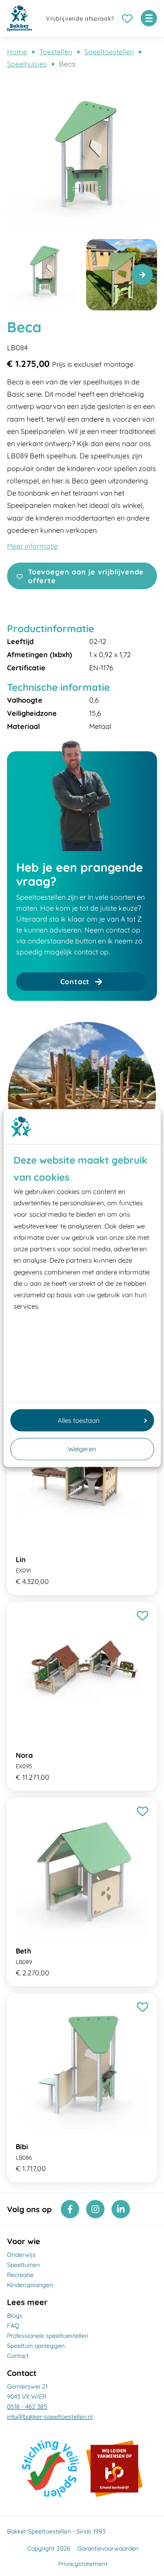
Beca (67, 64)
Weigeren (82, 1449)
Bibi (22, 2147)
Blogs (15, 2316)
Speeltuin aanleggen (36, 2346)
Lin (21, 1559)
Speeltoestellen (109, 52)
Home (17, 52)
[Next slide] (142, 274)
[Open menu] (149, 18)
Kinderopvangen (30, 2285)
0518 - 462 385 (27, 2407)
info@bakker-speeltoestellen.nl (50, 2417)
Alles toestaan (79, 1420)
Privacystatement (83, 2564)
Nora (24, 1755)
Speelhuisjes (27, 64)
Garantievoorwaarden (108, 2548)
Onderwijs (21, 2255)
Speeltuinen (23, 2265)
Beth (23, 1951)
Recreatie (20, 2275)
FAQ (13, 2326)
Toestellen (56, 52)
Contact (18, 2356)
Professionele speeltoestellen (48, 2336)
